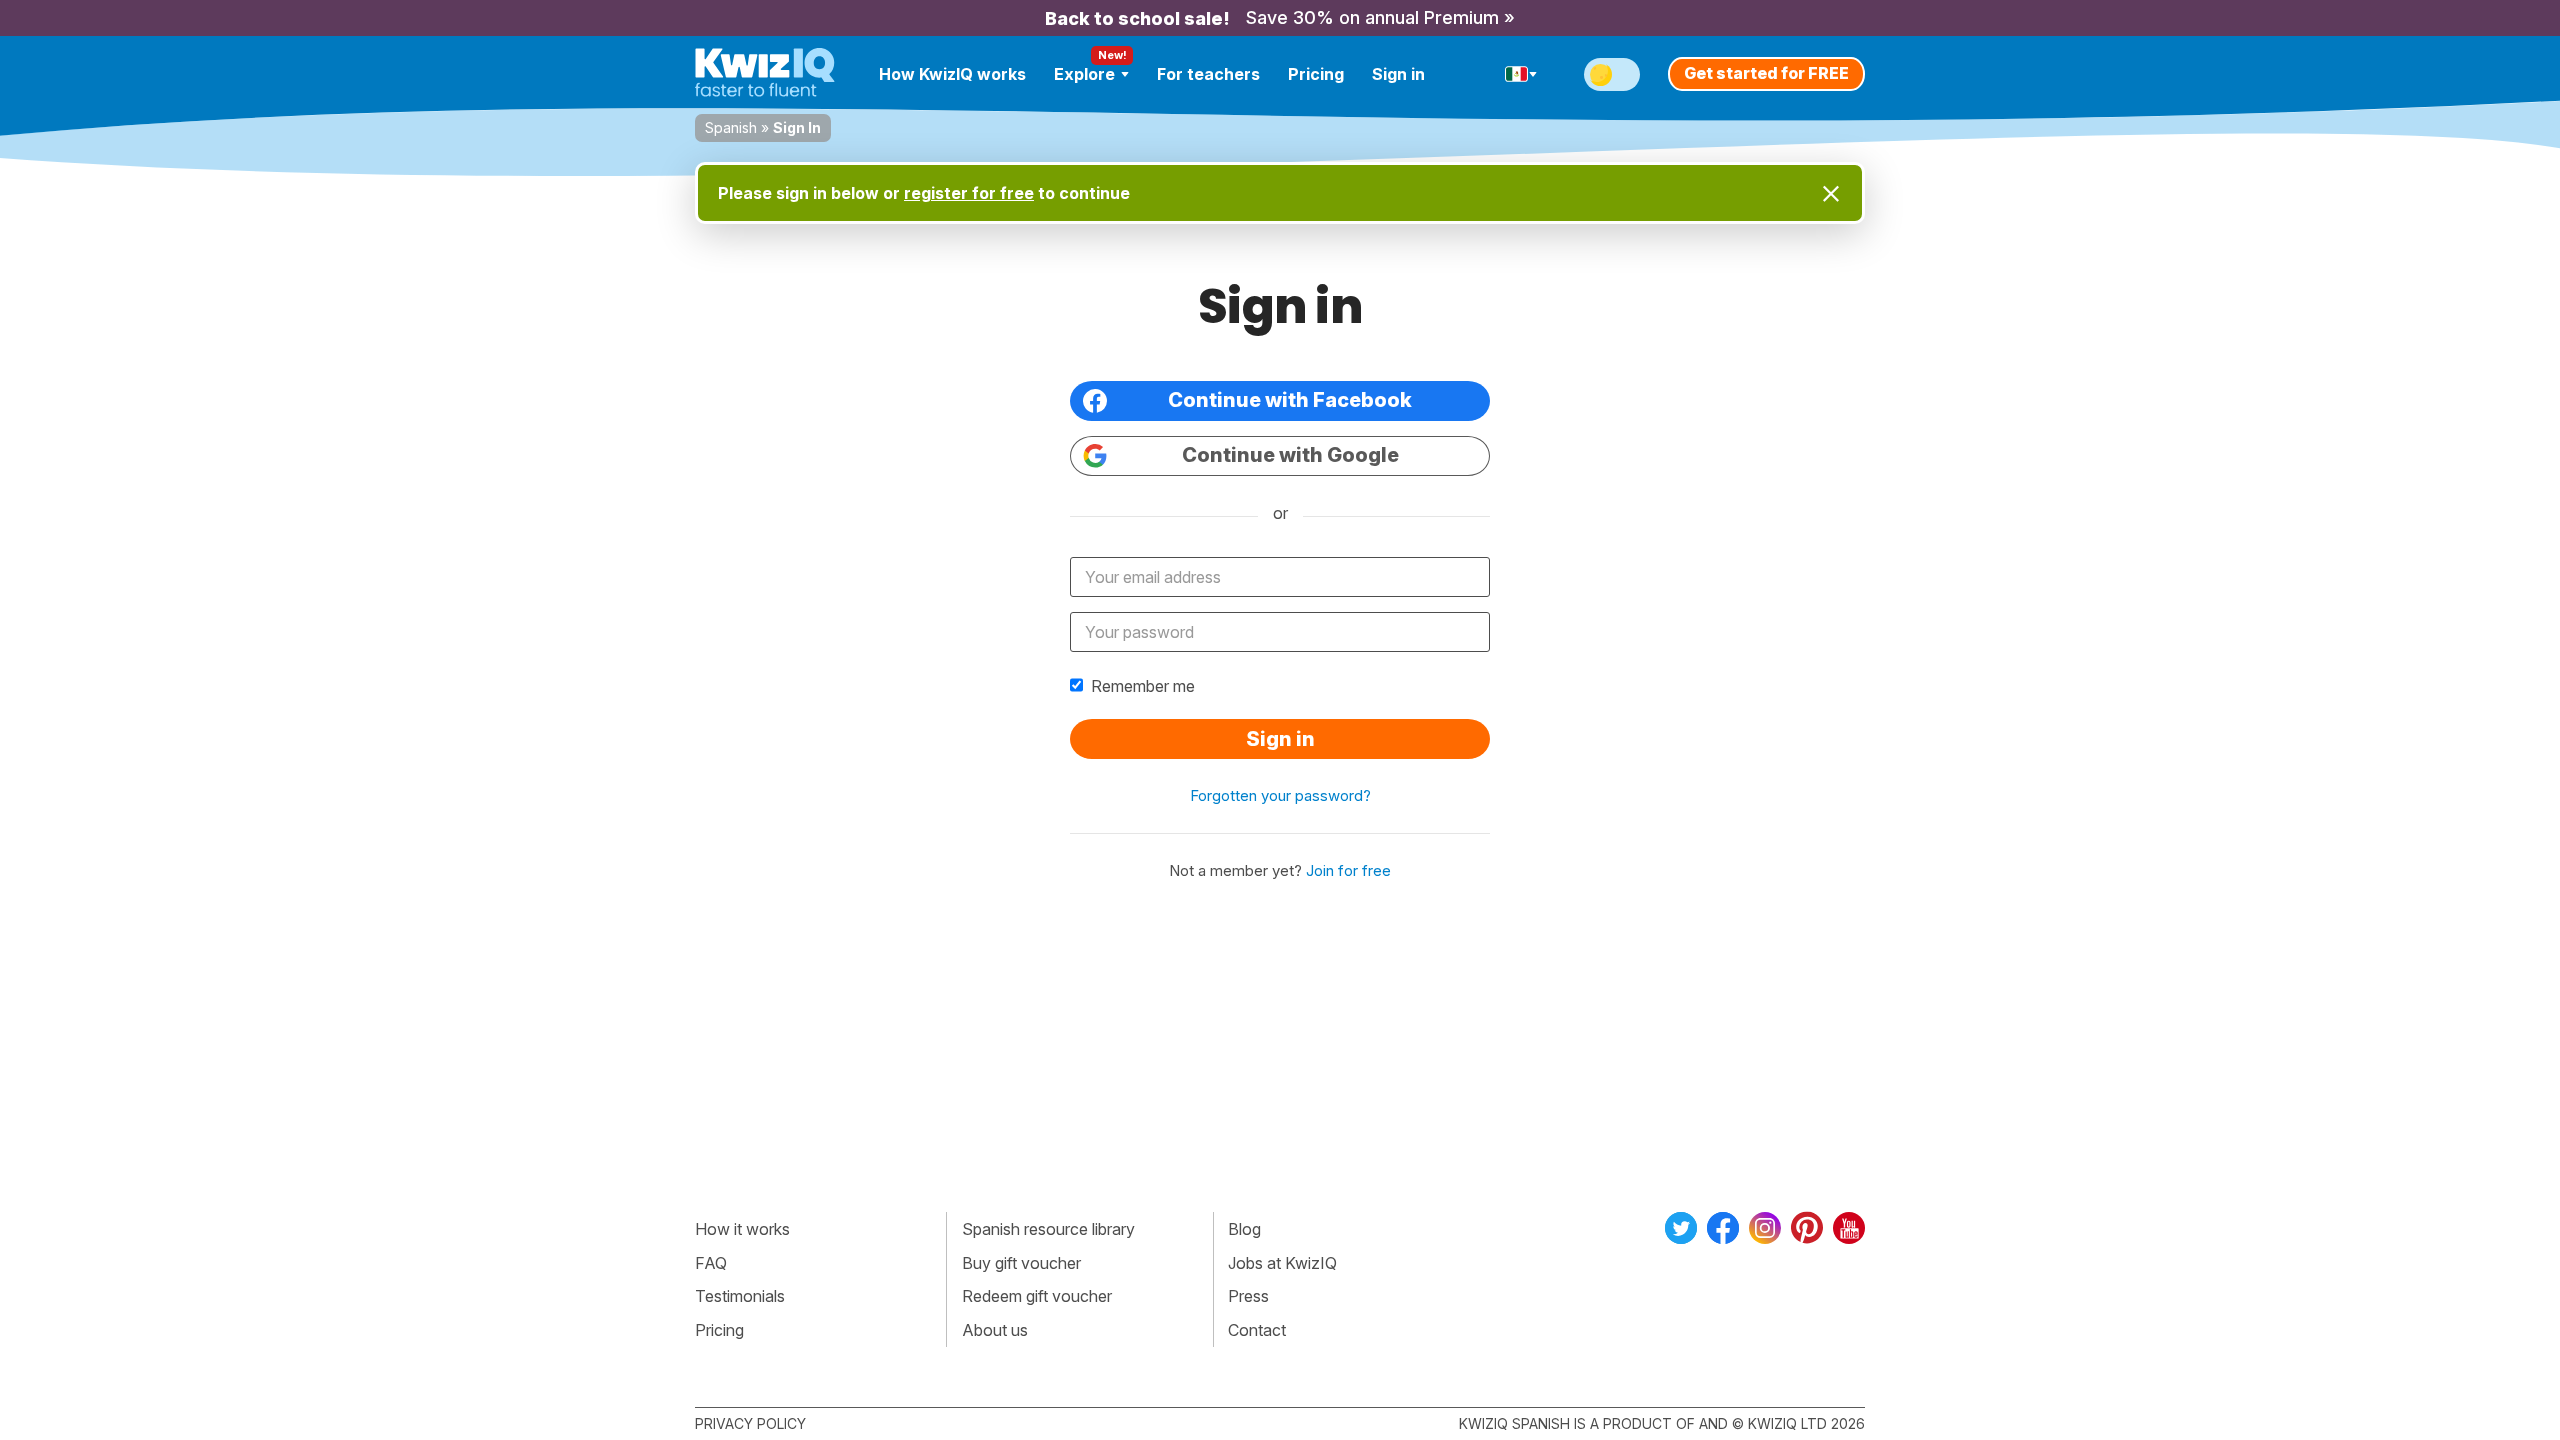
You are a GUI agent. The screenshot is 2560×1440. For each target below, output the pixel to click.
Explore (1084, 74)
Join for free (1348, 870)
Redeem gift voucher (1037, 1296)
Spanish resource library (1048, 1229)
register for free (969, 193)
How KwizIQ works (952, 74)
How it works (742, 1229)
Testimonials (740, 1296)
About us (995, 1330)
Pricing (1316, 74)
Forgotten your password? (1280, 795)
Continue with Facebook (1290, 400)
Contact (1257, 1330)
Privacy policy (750, 1423)
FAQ (711, 1263)
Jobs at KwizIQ (1282, 1263)
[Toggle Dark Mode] (1612, 74)
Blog (1244, 1229)
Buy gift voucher (1021, 1263)
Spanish (731, 127)
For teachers (1208, 74)
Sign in (1398, 74)
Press (1248, 1296)
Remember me (1143, 686)
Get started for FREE (1766, 73)
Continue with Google (1290, 455)
